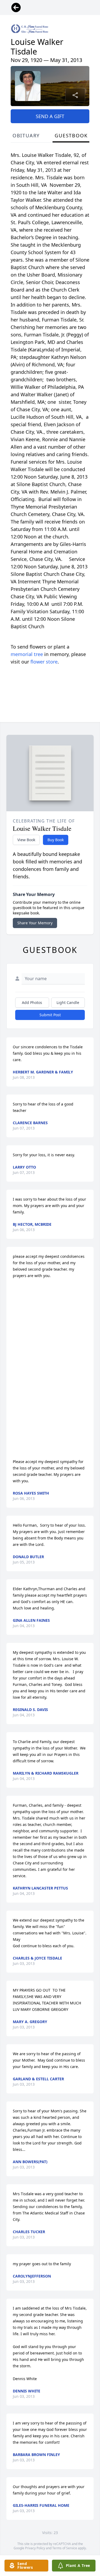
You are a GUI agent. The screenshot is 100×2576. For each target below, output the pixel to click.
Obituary (26, 135)
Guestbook (71, 135)
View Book (26, 840)
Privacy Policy (35, 2548)
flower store (44, 662)
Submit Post (50, 1015)
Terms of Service (65, 2548)
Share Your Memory (35, 923)
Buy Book (56, 840)
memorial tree (27, 654)
